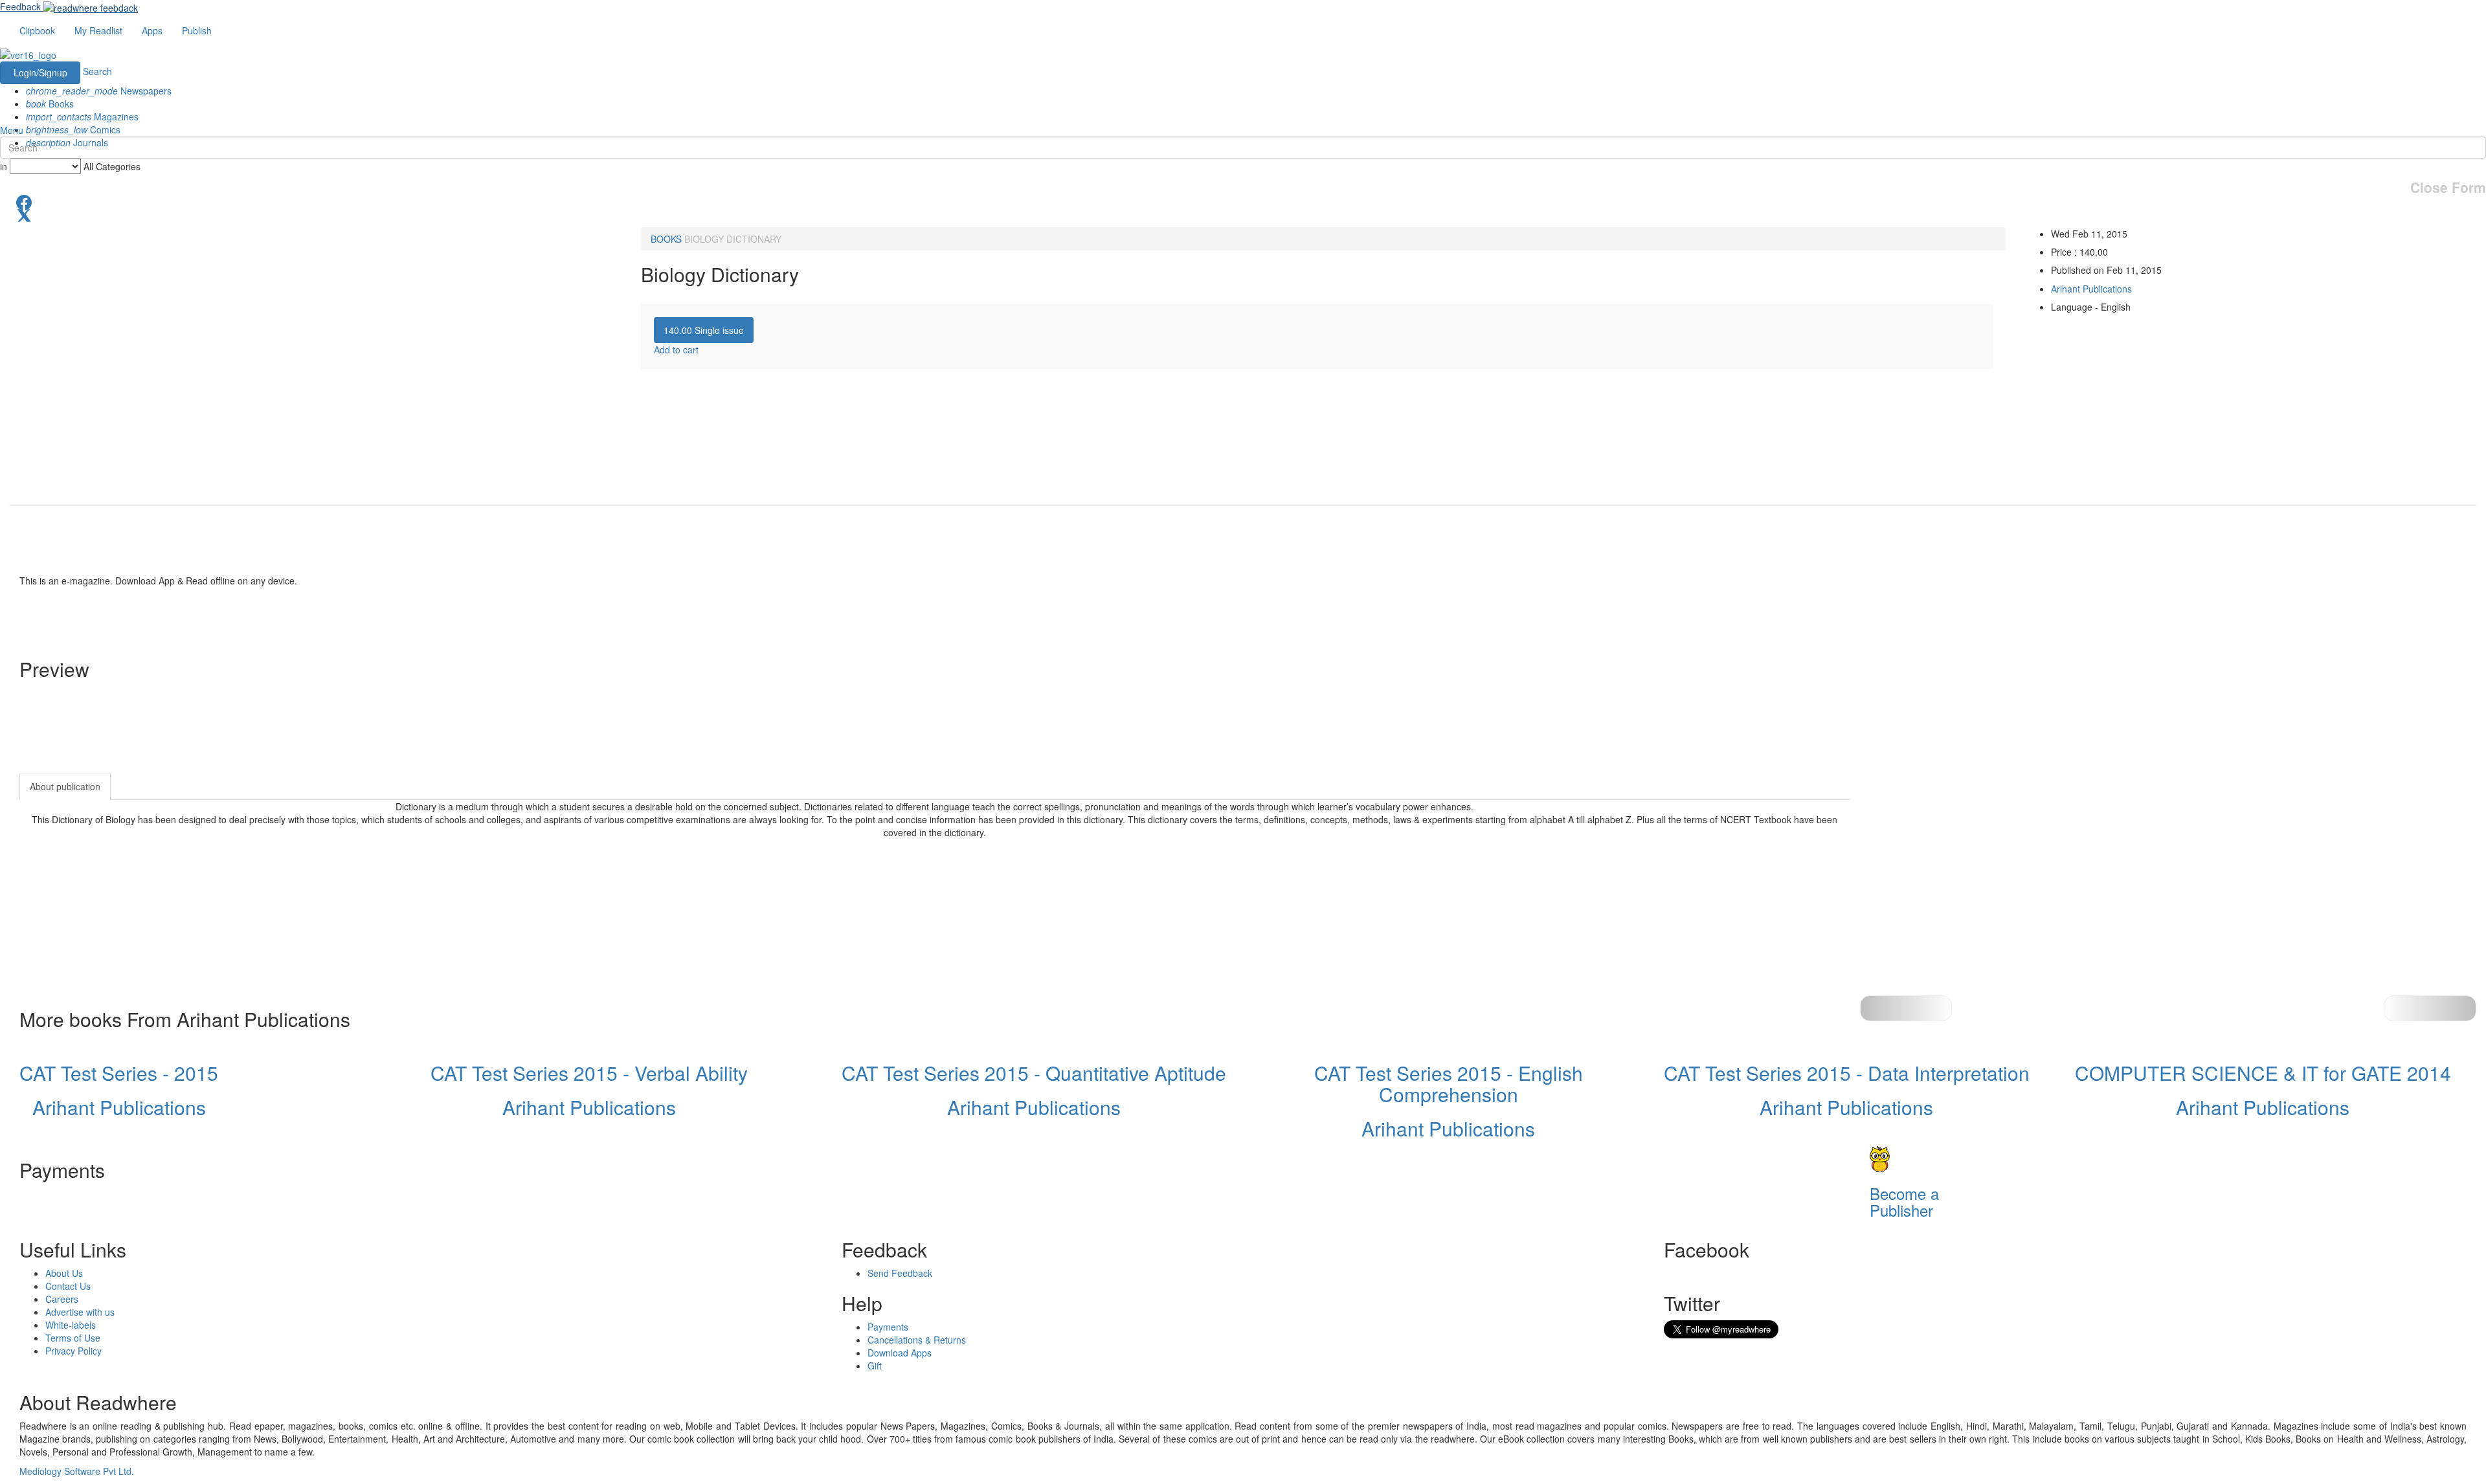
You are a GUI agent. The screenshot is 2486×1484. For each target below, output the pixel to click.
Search (97, 71)
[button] (2430, 1008)
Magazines (82, 116)
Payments (888, 1327)
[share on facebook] (1243, 201)
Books (50, 104)
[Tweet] (1243, 214)
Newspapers (99, 91)
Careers (62, 1299)
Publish (197, 30)
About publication (65, 786)
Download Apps (900, 1353)
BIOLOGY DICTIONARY (733, 239)
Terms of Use (73, 1338)
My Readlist (98, 30)
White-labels (71, 1325)
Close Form (2448, 187)
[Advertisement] (1967, 854)
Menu (12, 130)
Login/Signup (40, 72)
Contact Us (68, 1286)
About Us (64, 1273)
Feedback (20, 6)
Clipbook (37, 30)
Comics (73, 129)
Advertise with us (80, 1312)
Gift (875, 1366)
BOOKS (666, 239)
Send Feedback (900, 1273)
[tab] (704, 330)
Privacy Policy (73, 1351)
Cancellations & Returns (917, 1340)
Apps (152, 30)
